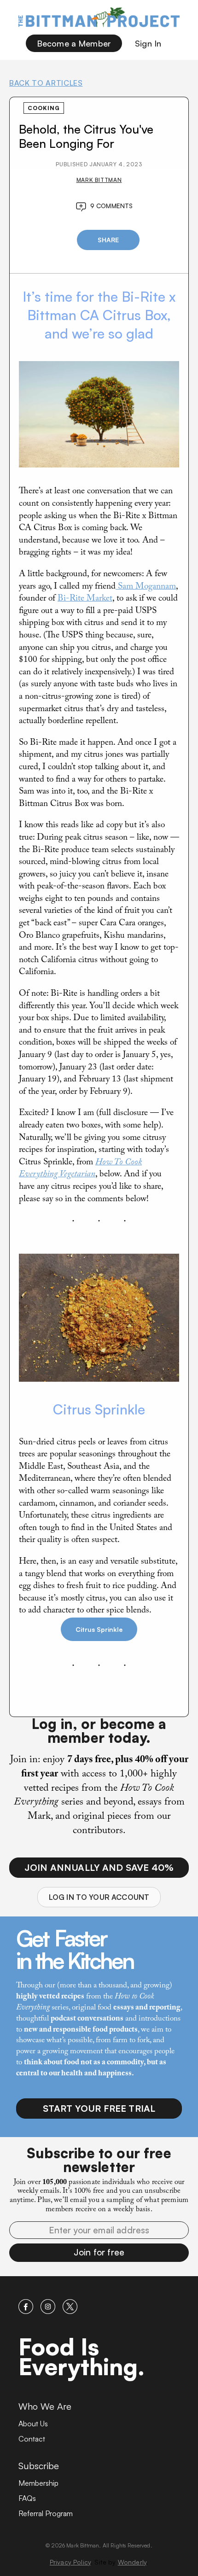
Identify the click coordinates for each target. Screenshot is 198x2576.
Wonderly (132, 2562)
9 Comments (112, 206)
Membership (38, 2483)
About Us (33, 2424)
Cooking (44, 108)
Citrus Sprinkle (99, 1629)
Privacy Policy (70, 2562)
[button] (99, 2253)
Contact (32, 2439)
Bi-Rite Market (85, 599)
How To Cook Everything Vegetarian (80, 1169)
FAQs (27, 2498)
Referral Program (46, 2513)
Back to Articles (46, 83)
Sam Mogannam (146, 587)
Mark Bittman (99, 180)
